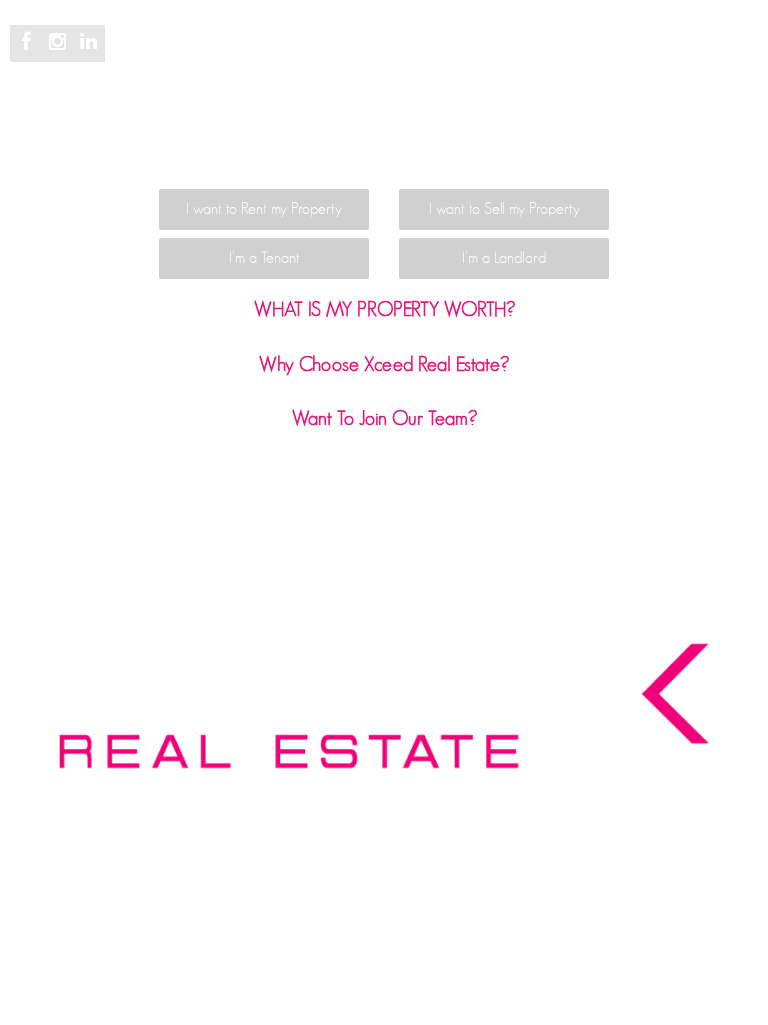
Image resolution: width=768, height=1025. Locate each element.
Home (141, 52)
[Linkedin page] (88, 42)
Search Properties (253, 52)
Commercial (497, 52)
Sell (355, 52)
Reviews (594, 52)
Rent (412, 52)
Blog (666, 52)
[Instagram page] (60, 42)
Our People (313, 108)
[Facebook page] (29, 42)
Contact (503, 108)
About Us (414, 108)
